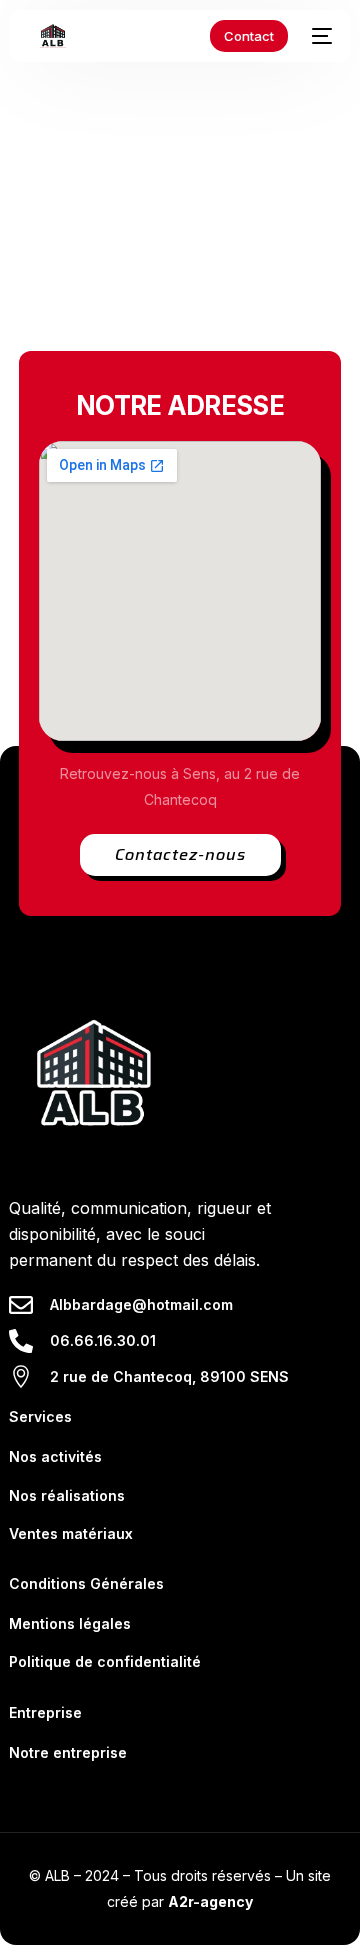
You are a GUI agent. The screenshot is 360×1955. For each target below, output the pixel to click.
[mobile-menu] (320, 36)
